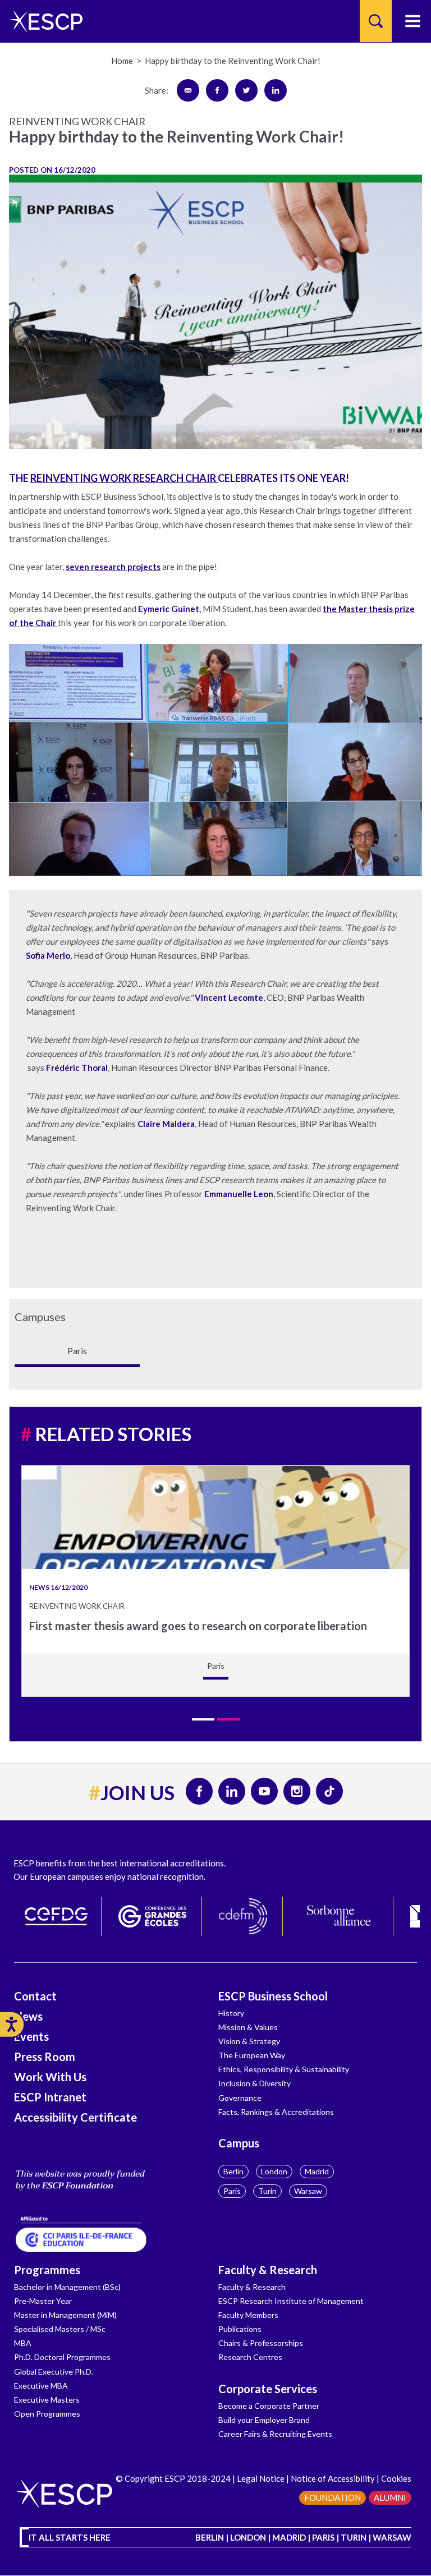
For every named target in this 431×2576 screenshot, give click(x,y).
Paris (232, 2191)
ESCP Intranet (50, 2097)
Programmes (47, 2270)
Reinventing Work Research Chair (124, 478)
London (274, 2171)
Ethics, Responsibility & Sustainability (284, 2069)
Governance (240, 2098)
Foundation (333, 2497)
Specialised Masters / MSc (60, 2329)
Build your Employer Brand (264, 2420)
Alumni (390, 2497)
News (28, 2016)
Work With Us (50, 2077)
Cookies (396, 2478)
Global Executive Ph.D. (54, 2372)
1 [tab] (203, 1719)
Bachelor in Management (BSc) (67, 2287)
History (231, 2013)
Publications (240, 2329)
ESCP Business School (273, 1996)
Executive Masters (47, 2400)
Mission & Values (248, 2027)
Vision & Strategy (249, 2041)
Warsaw (308, 2191)
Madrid (317, 2171)
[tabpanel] (215, 1581)
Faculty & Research (268, 2270)
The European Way (252, 2055)
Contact (35, 1996)
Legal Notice (261, 2478)
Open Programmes (47, 2414)
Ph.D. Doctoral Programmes (62, 2357)
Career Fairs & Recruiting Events (275, 2434)
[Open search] (376, 21)
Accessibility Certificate (75, 2117)
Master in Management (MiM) (65, 2315)
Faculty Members (248, 2315)
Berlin (233, 2171)
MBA (23, 2343)
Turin (267, 2191)
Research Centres (250, 2357)
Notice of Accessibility (333, 2478)
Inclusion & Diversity (255, 2083)
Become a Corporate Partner (269, 2406)
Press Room (45, 2057)
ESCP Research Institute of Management (291, 2301)
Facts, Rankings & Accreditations (276, 2112)
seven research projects (113, 567)
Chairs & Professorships (261, 2343)
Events (31, 2036)
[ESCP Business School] (42, 21)
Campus (239, 2143)
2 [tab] (228, 1719)
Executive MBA (41, 2386)
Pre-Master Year (43, 2301)
